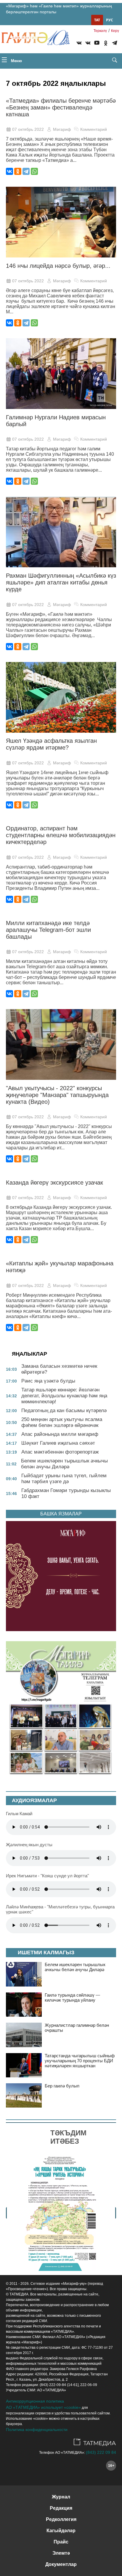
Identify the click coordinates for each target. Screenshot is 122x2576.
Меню (16, 61)
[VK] (79, 44)
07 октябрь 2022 (28, 129)
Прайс (61, 2542)
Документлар (61, 2564)
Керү (115, 31)
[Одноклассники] (18, 171)
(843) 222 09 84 (101, 2452)
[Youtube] (97, 44)
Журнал (61, 2497)
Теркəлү (100, 31)
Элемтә (61, 2553)
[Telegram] (115, 44)
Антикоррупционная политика (35, 2401)
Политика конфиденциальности (37, 2430)
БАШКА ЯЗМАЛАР (61, 1514)
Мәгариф (62, 129)
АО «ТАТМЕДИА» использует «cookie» (43, 2407)
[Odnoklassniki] (106, 44)
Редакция (61, 2508)
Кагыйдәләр (61, 2531)
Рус (110, 20)
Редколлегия (61, 2519)
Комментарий (94, 129)
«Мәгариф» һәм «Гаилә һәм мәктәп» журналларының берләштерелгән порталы (59, 9)
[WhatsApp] (34, 171)
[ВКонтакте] (9, 171)
